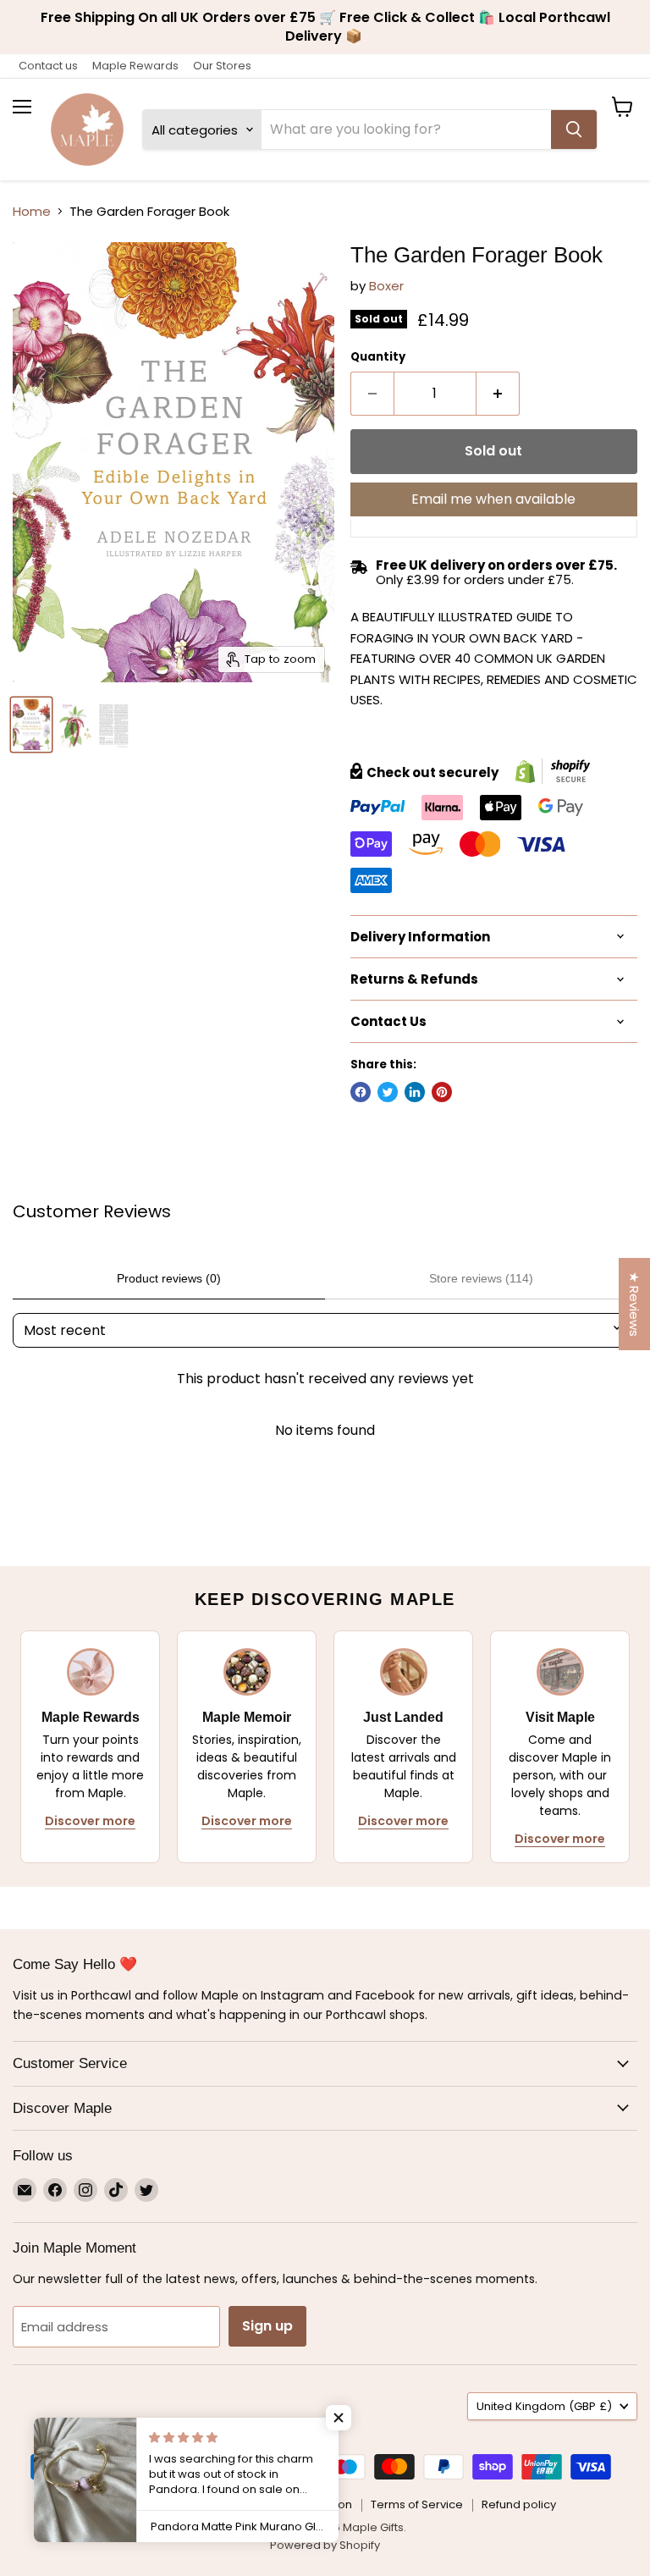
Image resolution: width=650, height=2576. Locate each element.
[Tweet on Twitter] (388, 1092)
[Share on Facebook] (361, 1092)
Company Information (292, 2504)
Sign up (267, 2326)
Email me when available (493, 499)
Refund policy (519, 2504)
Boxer (386, 286)
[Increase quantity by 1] (498, 394)
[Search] (574, 130)
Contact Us (182, 2504)
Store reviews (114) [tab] (481, 1278)
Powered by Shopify (325, 2545)
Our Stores (222, 66)
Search (114, 2504)
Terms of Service (417, 2504)
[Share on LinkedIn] (415, 1092)
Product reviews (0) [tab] (169, 1278)
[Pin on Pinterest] (442, 1092)
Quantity (378, 357)
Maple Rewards (135, 66)
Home (32, 211)
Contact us (48, 66)
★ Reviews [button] (634, 1304)
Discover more (90, 1821)
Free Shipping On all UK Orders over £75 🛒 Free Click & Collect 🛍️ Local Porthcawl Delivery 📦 (325, 27)
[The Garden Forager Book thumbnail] (31, 725)
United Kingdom (544, 2406)
